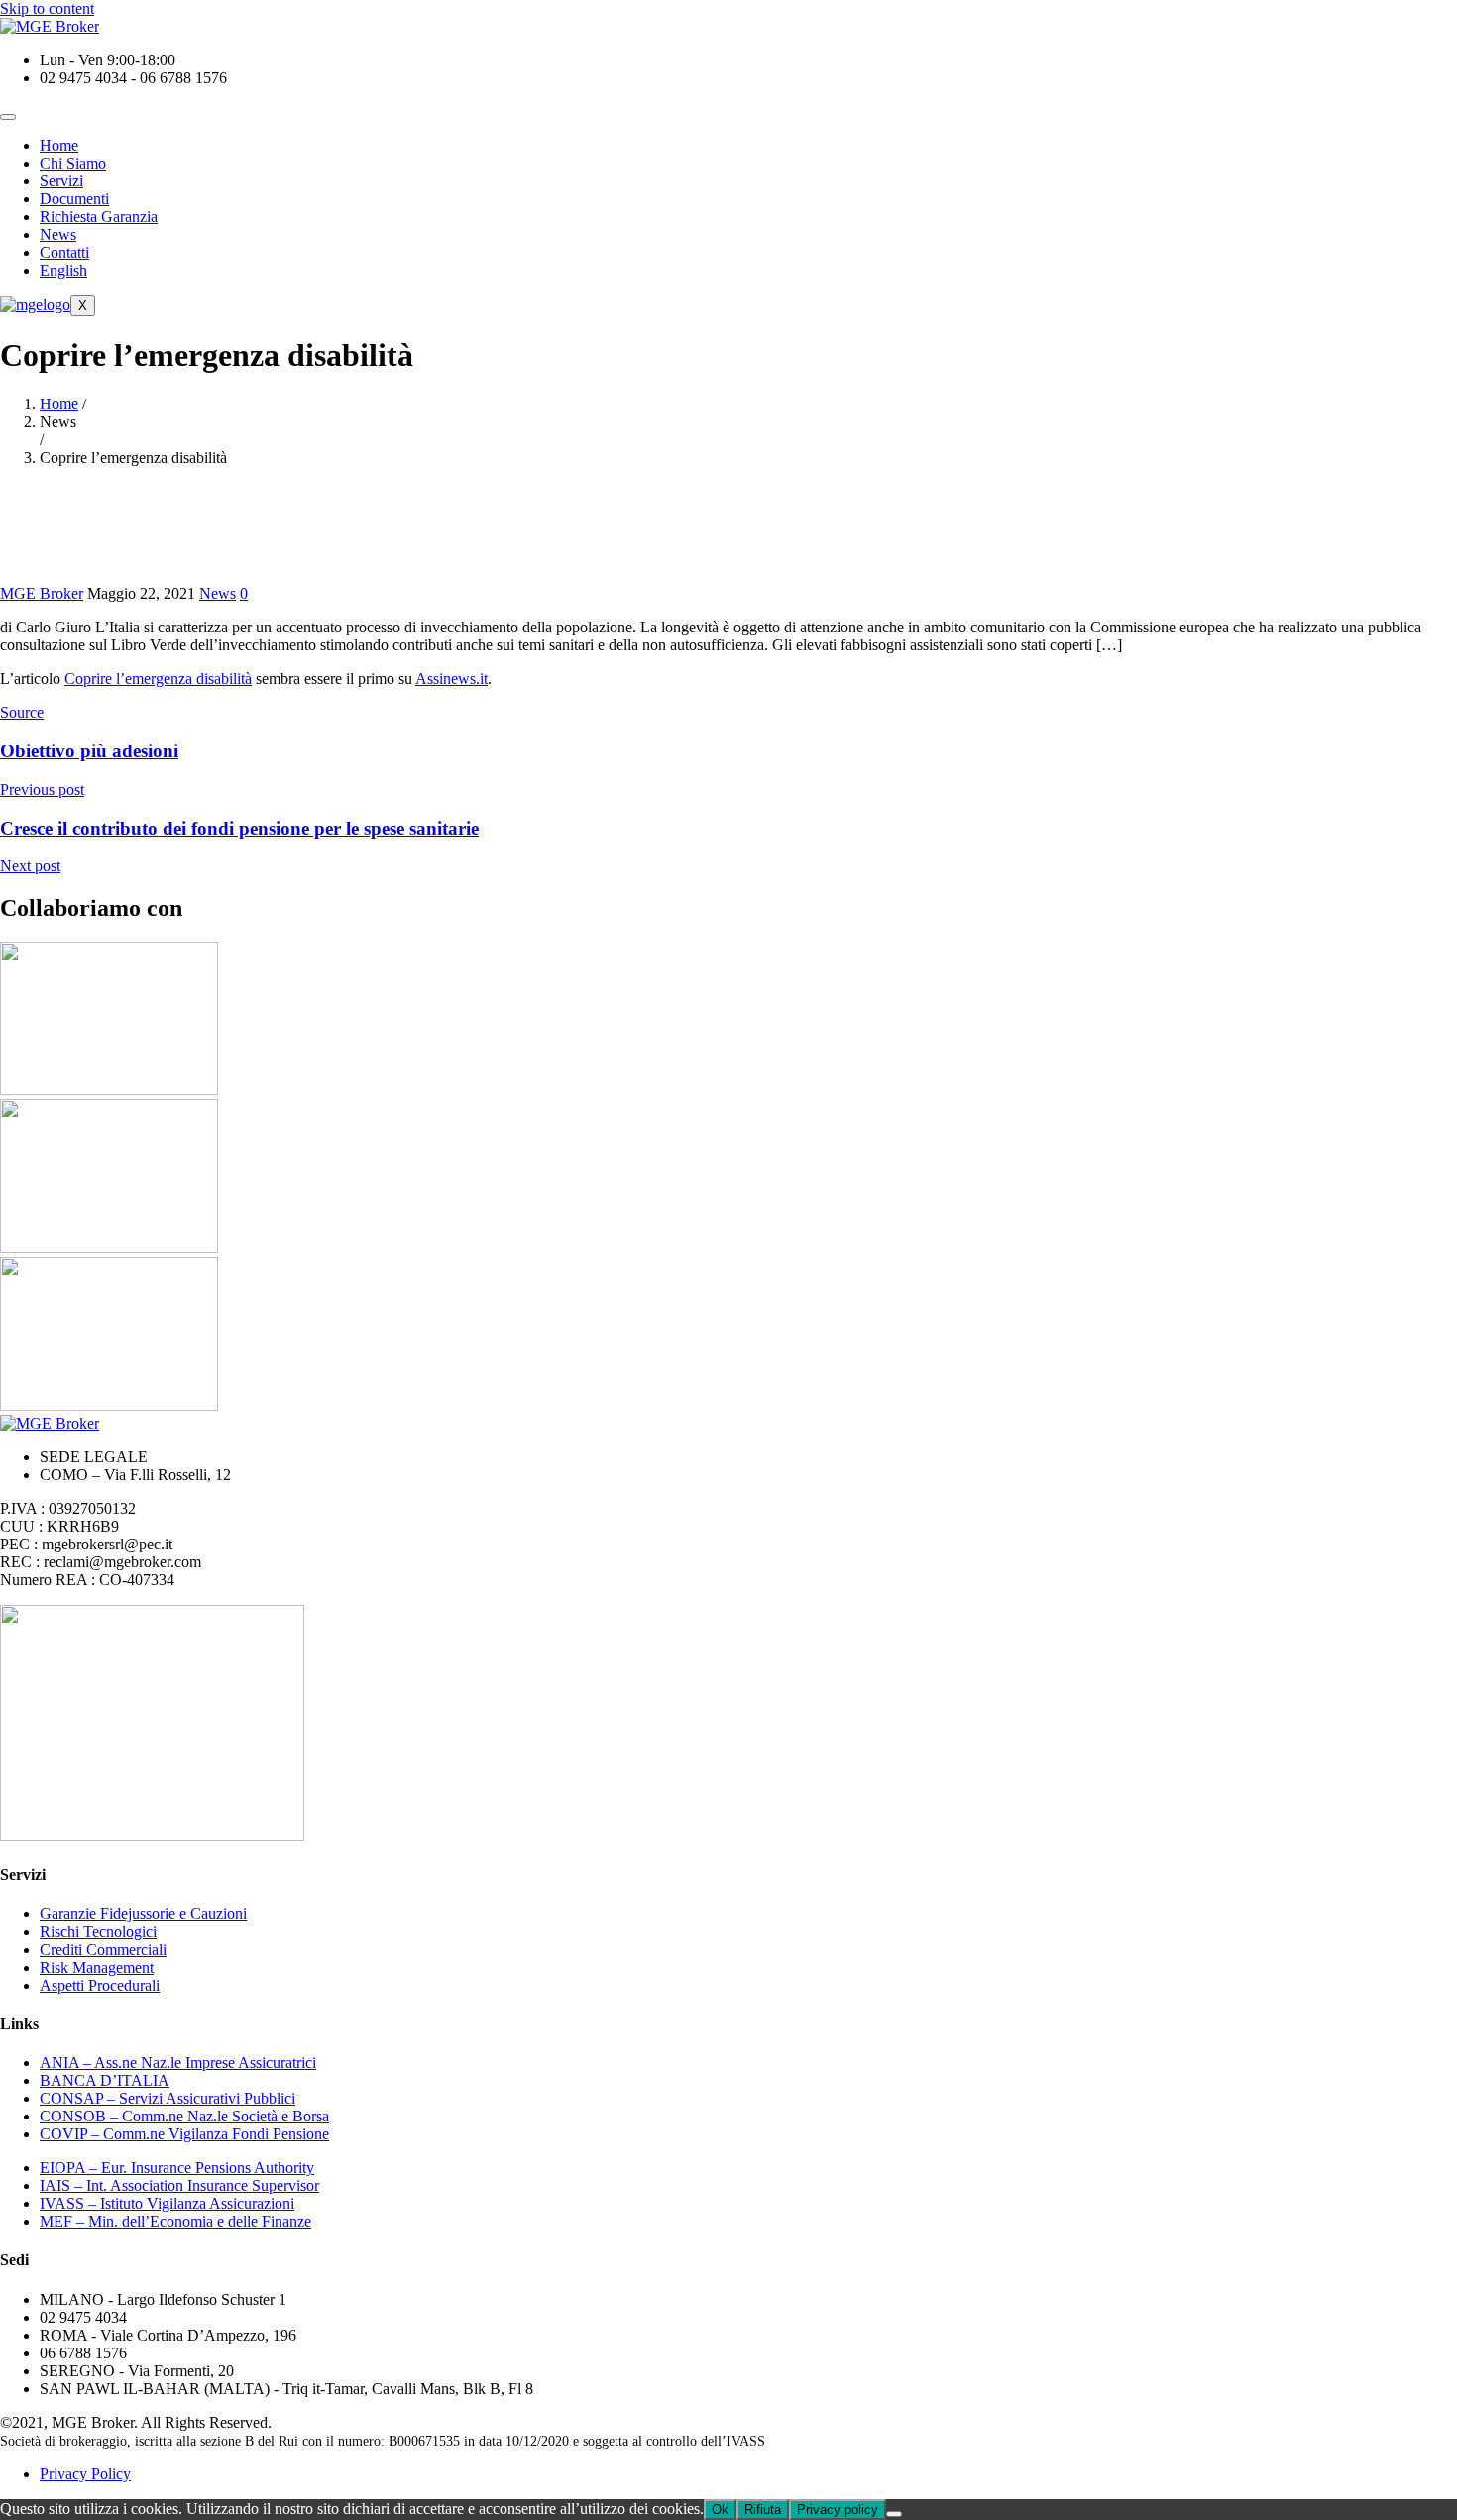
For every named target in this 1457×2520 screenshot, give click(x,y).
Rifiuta (763, 2510)
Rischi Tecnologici (98, 1932)
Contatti (64, 252)
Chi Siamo (73, 163)
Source (22, 712)
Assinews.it (451, 679)
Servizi (61, 181)
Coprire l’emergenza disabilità (158, 679)
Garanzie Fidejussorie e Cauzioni (143, 1914)
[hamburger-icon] (8, 117)
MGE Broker (42, 593)
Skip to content (47, 8)
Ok (720, 2510)
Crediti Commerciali (103, 1949)
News (58, 234)
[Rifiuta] (894, 2514)
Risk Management (97, 1967)
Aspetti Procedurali (100, 1985)
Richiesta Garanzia (99, 217)
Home (59, 145)
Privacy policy (838, 2510)
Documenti (74, 199)
